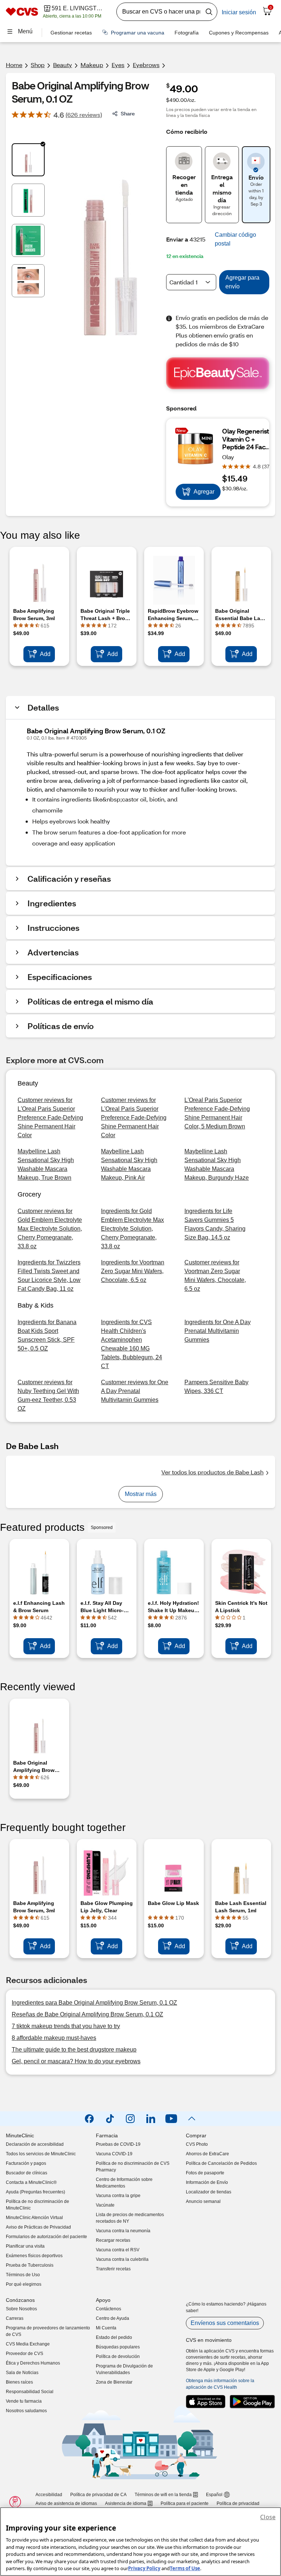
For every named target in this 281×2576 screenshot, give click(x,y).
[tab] (28, 160)
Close (268, 2517)
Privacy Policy (144, 2568)
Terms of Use (185, 2568)
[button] (240, 239)
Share (128, 113)
